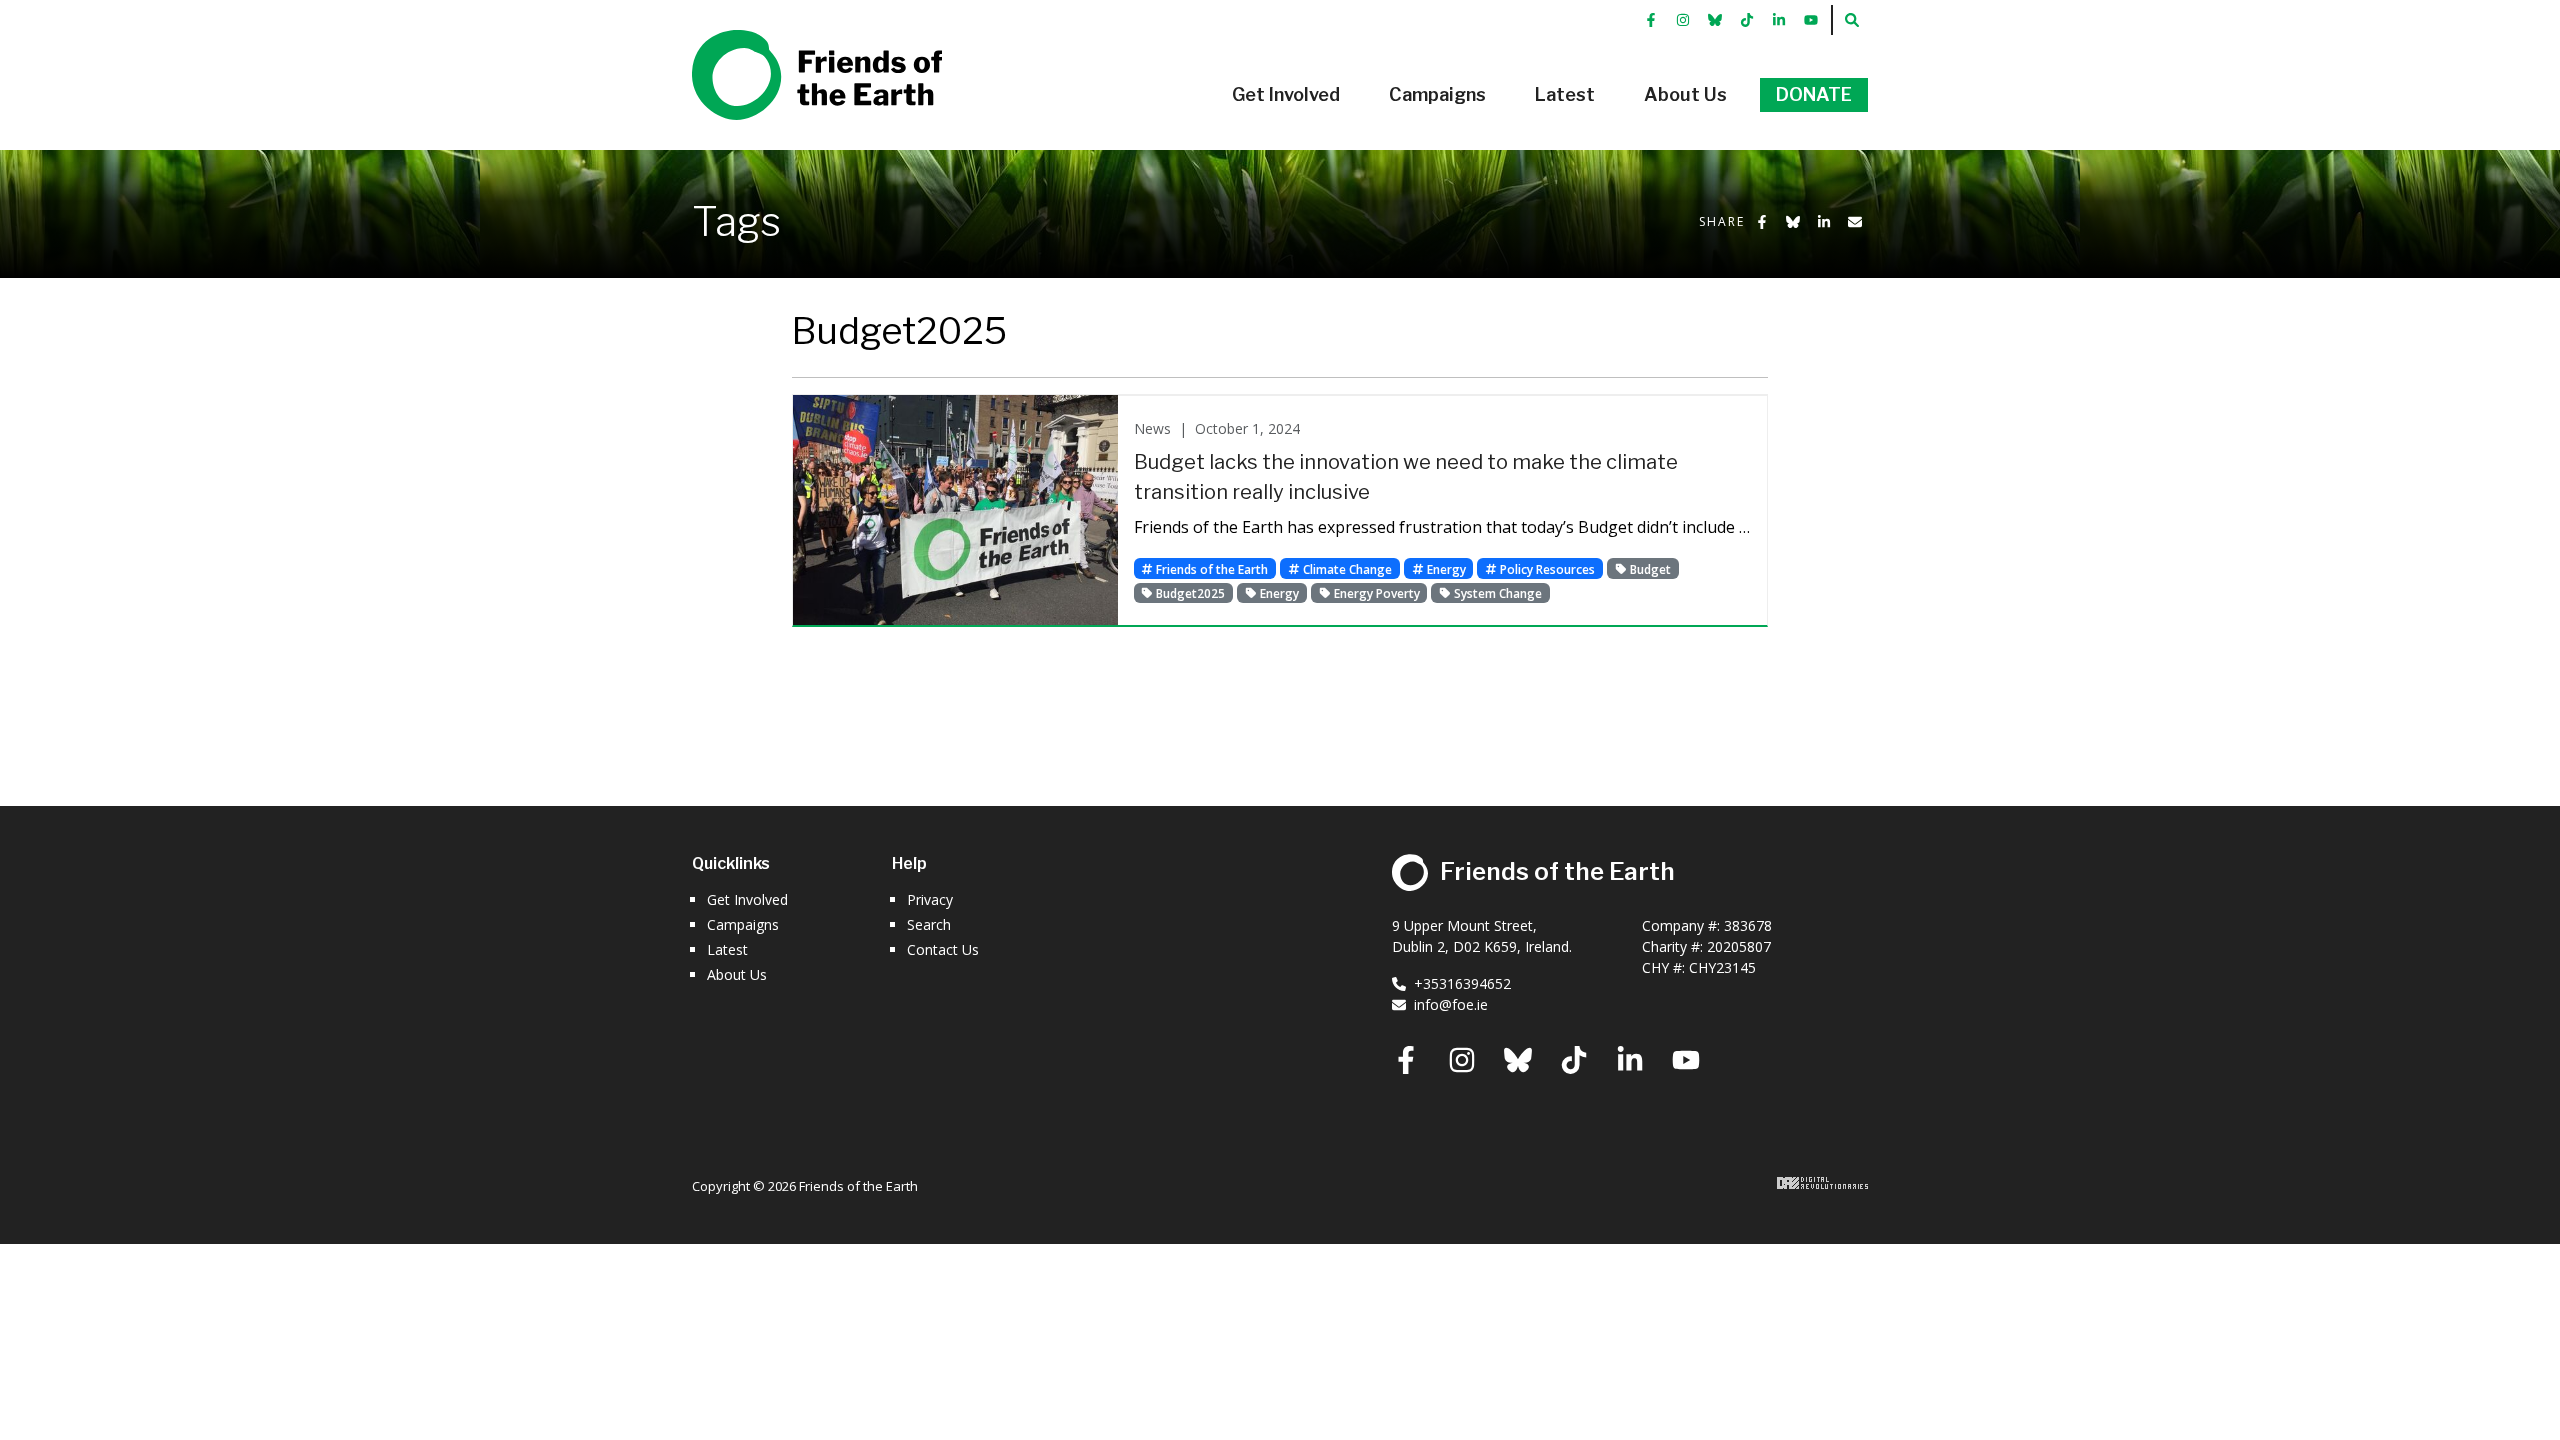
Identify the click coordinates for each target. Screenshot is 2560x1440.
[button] (1286, 95)
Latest (727, 949)
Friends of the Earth (788, 41)
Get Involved (747, 899)
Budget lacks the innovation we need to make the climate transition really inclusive (1406, 477)
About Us (737, 974)
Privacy (930, 899)
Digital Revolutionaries (1822, 1183)
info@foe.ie (1451, 1004)
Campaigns (743, 924)
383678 (1748, 925)
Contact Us (943, 949)
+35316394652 (1462, 983)
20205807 (1739, 946)
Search (929, 924)
